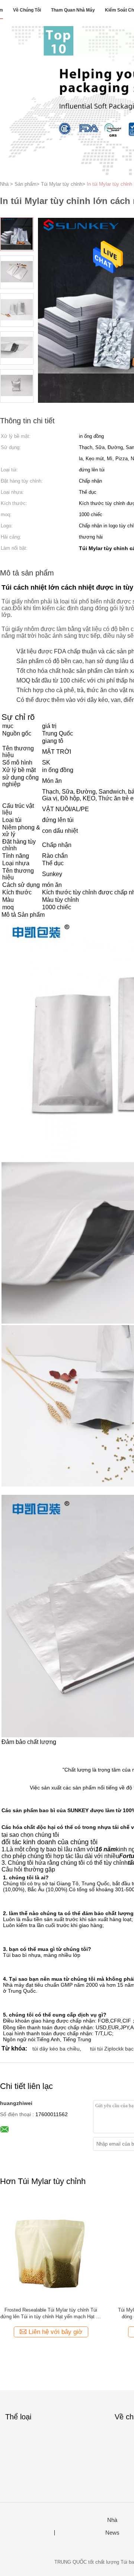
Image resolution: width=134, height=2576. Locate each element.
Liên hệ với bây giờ (55, 2332)
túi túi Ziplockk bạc (112, 2049)
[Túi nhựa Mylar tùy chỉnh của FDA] (51, 2250)
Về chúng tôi (27, 10)
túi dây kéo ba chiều (56, 2049)
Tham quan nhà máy (73, 10)
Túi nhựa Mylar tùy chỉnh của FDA (51, 2310)
